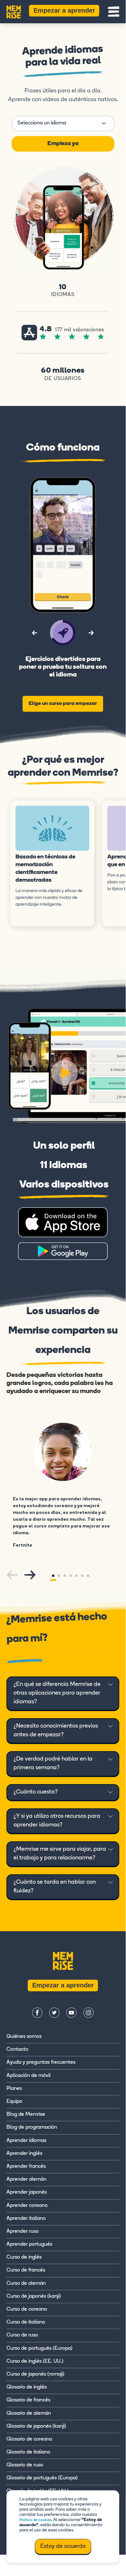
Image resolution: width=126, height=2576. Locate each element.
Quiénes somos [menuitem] (24, 2037)
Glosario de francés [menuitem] (28, 2400)
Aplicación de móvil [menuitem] (29, 2076)
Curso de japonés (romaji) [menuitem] (35, 2374)
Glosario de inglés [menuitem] (27, 2387)
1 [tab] (53, 1576)
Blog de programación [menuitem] (32, 2127)
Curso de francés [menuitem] (26, 2270)
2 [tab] (59, 1576)
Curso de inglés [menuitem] (24, 2257)
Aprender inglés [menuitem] (24, 2154)
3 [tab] (65, 1576)
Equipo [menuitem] (14, 2102)
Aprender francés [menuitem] (26, 2166)
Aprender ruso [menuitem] (23, 2231)
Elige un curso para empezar (63, 704)
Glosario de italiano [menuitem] (28, 2452)
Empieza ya (63, 144)
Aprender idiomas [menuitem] (26, 2141)
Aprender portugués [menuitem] (29, 2244)
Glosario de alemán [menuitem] (29, 2413)
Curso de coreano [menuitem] (27, 2309)
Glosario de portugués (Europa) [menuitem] (42, 2478)
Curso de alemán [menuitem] (26, 2283)
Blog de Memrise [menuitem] (26, 2114)
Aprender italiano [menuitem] (26, 2219)
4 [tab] (71, 1576)
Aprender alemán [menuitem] (26, 2179)
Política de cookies (35, 2520)
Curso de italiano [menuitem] (26, 2322)
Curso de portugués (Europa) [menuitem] (39, 2348)
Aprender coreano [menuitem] (27, 2206)
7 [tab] (88, 1576)
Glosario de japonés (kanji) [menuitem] (36, 2426)
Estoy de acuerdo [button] (63, 2547)
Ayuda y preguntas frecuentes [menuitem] (41, 2062)
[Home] (14, 11)
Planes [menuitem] (14, 2089)
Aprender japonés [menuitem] (27, 2192)
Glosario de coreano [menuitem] (29, 2439)
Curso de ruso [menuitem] (22, 2335)
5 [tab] (76, 1576)
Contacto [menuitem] (17, 2049)
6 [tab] (82, 1576)
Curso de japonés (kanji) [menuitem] (34, 2296)
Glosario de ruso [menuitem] (25, 2465)
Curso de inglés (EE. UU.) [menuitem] (35, 2361)
